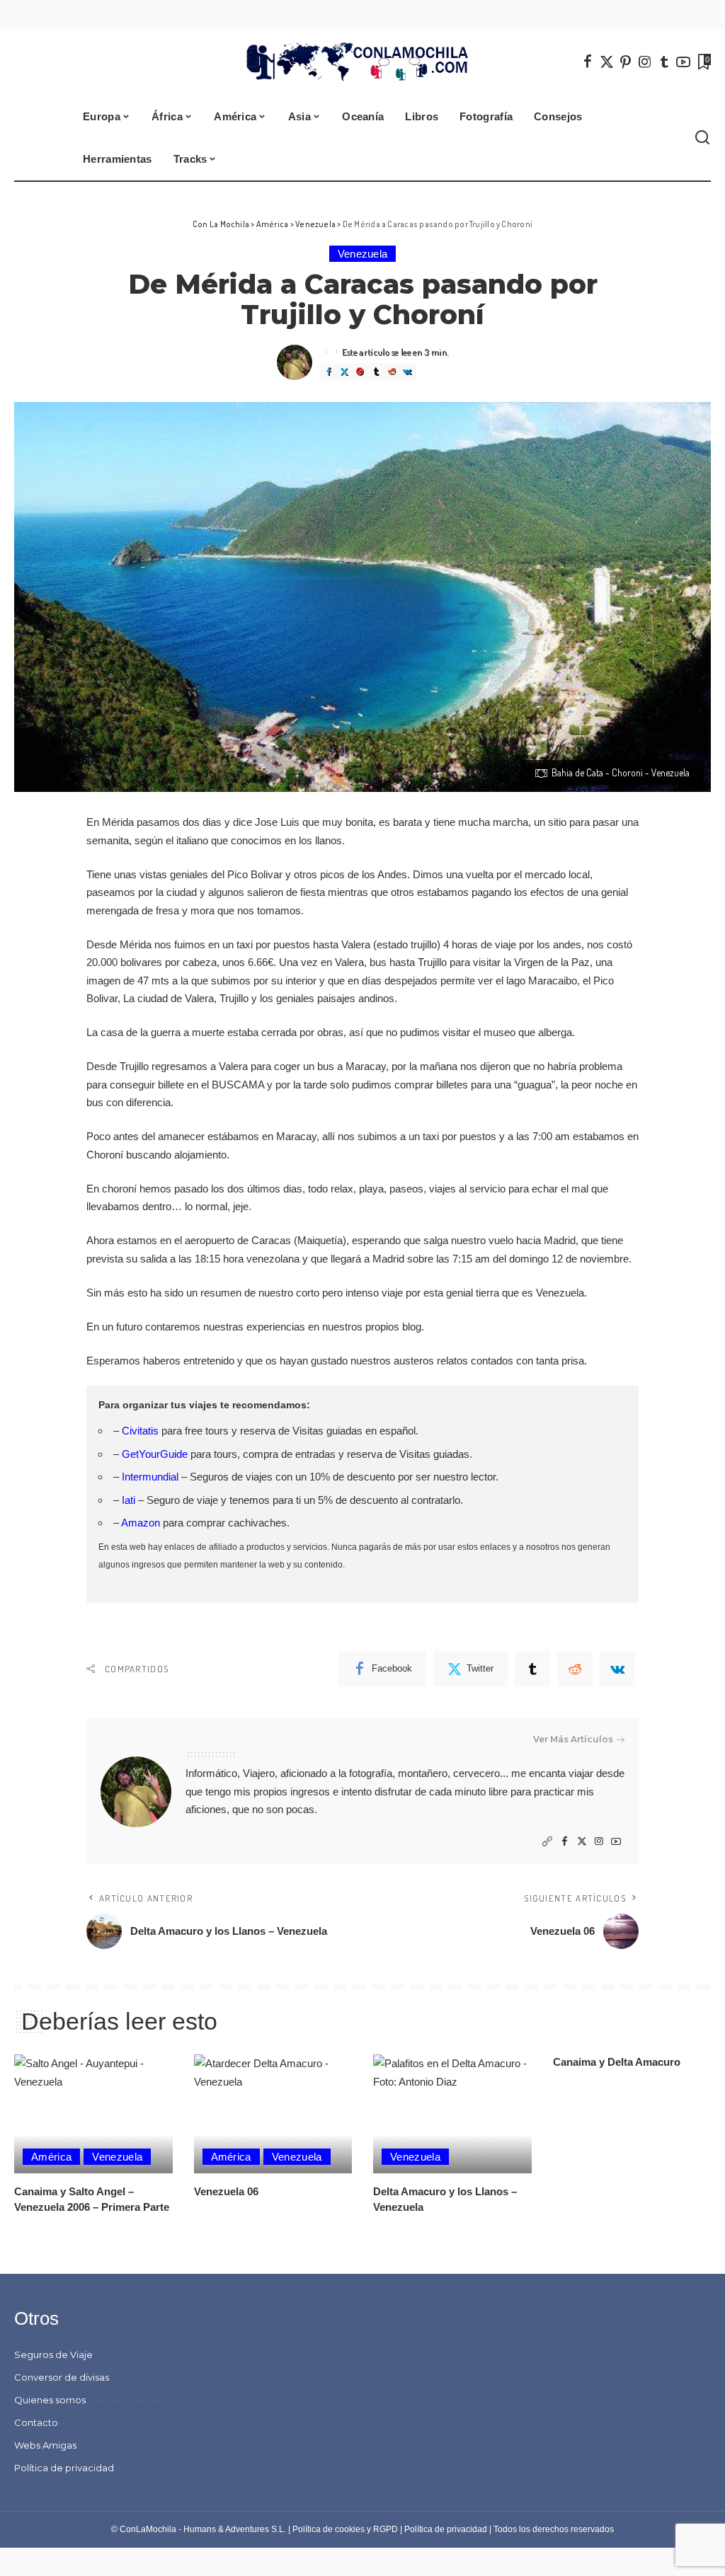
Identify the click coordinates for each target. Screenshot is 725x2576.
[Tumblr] (664, 62)
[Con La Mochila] (362, 62)
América (51, 2157)
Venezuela (363, 254)
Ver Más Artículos (573, 1739)
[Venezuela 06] (273, 2114)
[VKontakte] (407, 372)
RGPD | (389, 2529)
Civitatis (140, 1431)
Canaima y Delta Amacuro (617, 2062)
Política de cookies (329, 2529)
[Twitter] (607, 62)
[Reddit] (392, 372)
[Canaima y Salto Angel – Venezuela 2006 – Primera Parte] (93, 2114)
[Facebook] (588, 62)
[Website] (547, 1842)
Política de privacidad (446, 2529)
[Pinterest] (626, 62)
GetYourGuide (155, 1454)
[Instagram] (645, 62)
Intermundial (150, 1477)
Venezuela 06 (226, 2191)
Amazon (141, 1523)
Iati (129, 1500)
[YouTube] (683, 62)
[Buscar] (702, 138)
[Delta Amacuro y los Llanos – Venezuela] (452, 2114)
